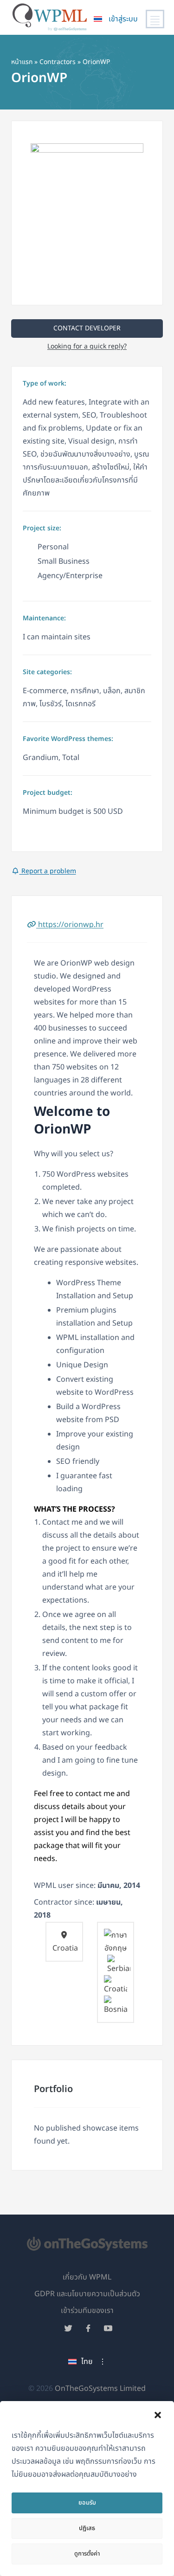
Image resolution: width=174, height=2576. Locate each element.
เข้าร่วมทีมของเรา (87, 2311)
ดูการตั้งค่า (87, 2554)
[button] (158, 2415)
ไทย (87, 2362)
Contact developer (87, 328)
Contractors (58, 62)
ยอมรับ (87, 2503)
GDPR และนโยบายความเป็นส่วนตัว (87, 2294)
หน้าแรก (22, 62)
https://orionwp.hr (70, 925)
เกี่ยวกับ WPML (87, 2277)
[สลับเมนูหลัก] (155, 19)
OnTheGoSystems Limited (100, 2389)
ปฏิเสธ (87, 2528)
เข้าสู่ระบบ (123, 19)
